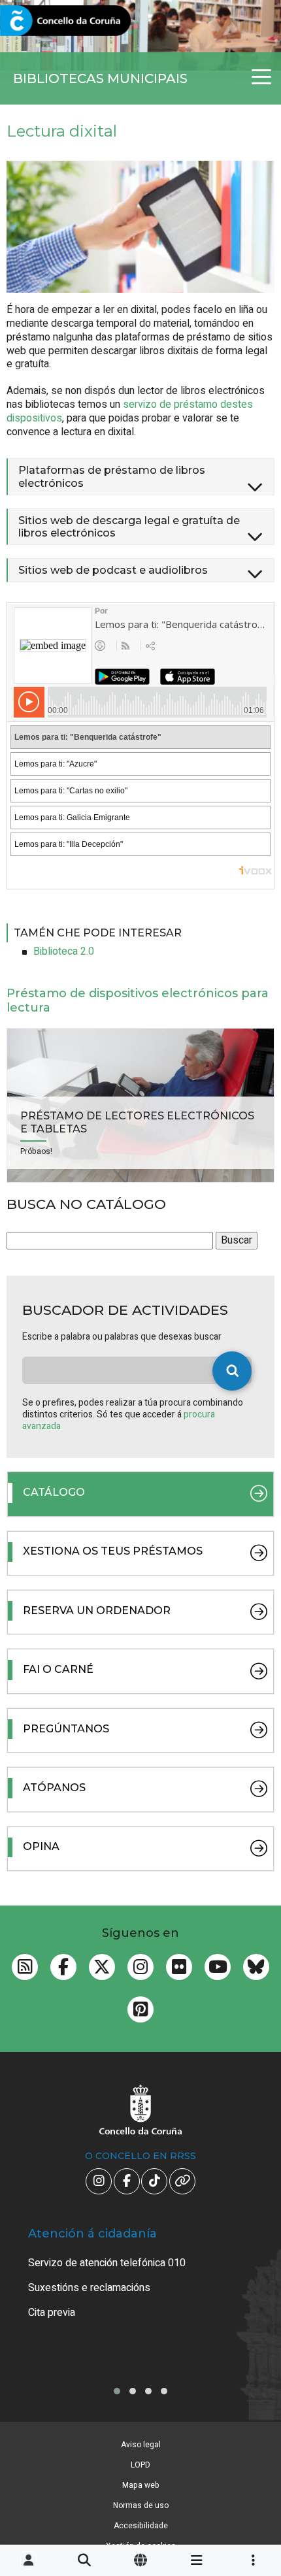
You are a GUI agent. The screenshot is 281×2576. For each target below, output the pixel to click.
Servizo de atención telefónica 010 (107, 2263)
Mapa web (141, 2485)
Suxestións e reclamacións (89, 2288)
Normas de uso (141, 2505)
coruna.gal (41, 21)
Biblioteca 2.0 (64, 951)
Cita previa (52, 2313)
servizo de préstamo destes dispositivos (130, 411)
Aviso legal (141, 2445)
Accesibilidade (141, 2526)
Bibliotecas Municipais (100, 78)
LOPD (140, 2465)
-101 (250, 2419)
